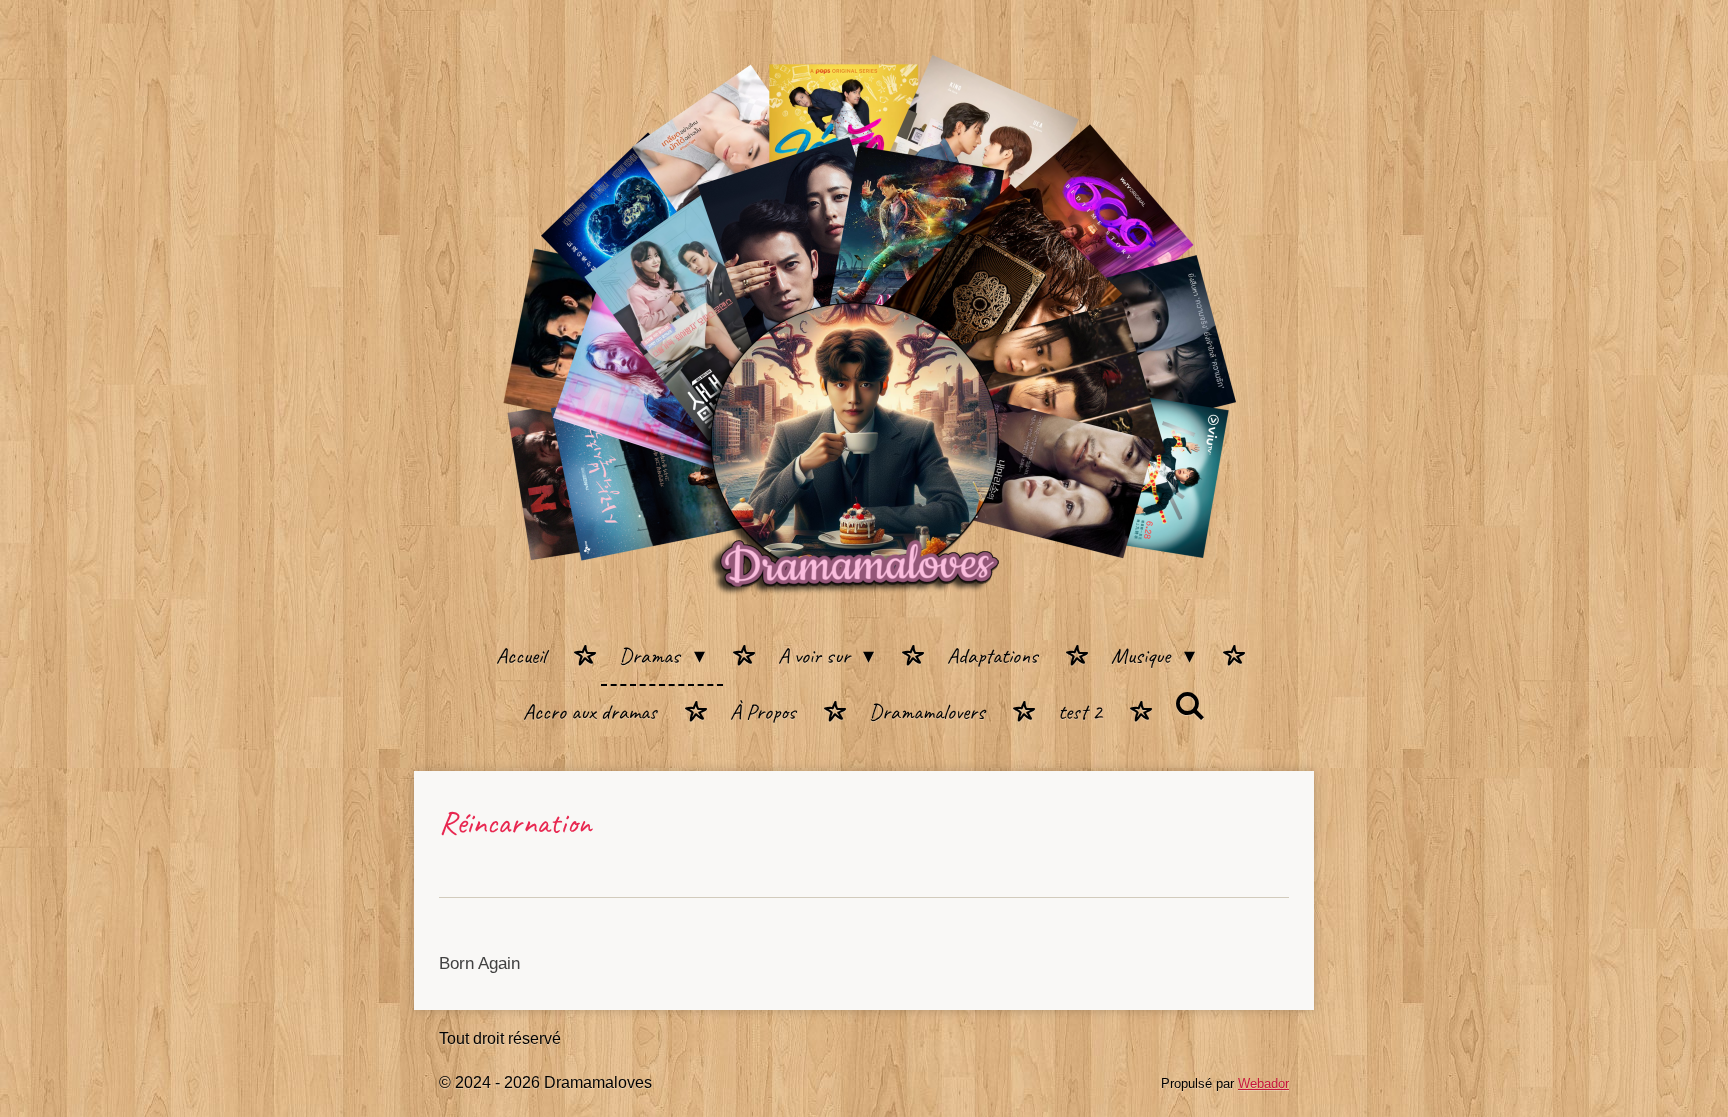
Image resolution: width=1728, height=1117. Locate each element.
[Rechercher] (1190, 708)
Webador (1263, 1083)
